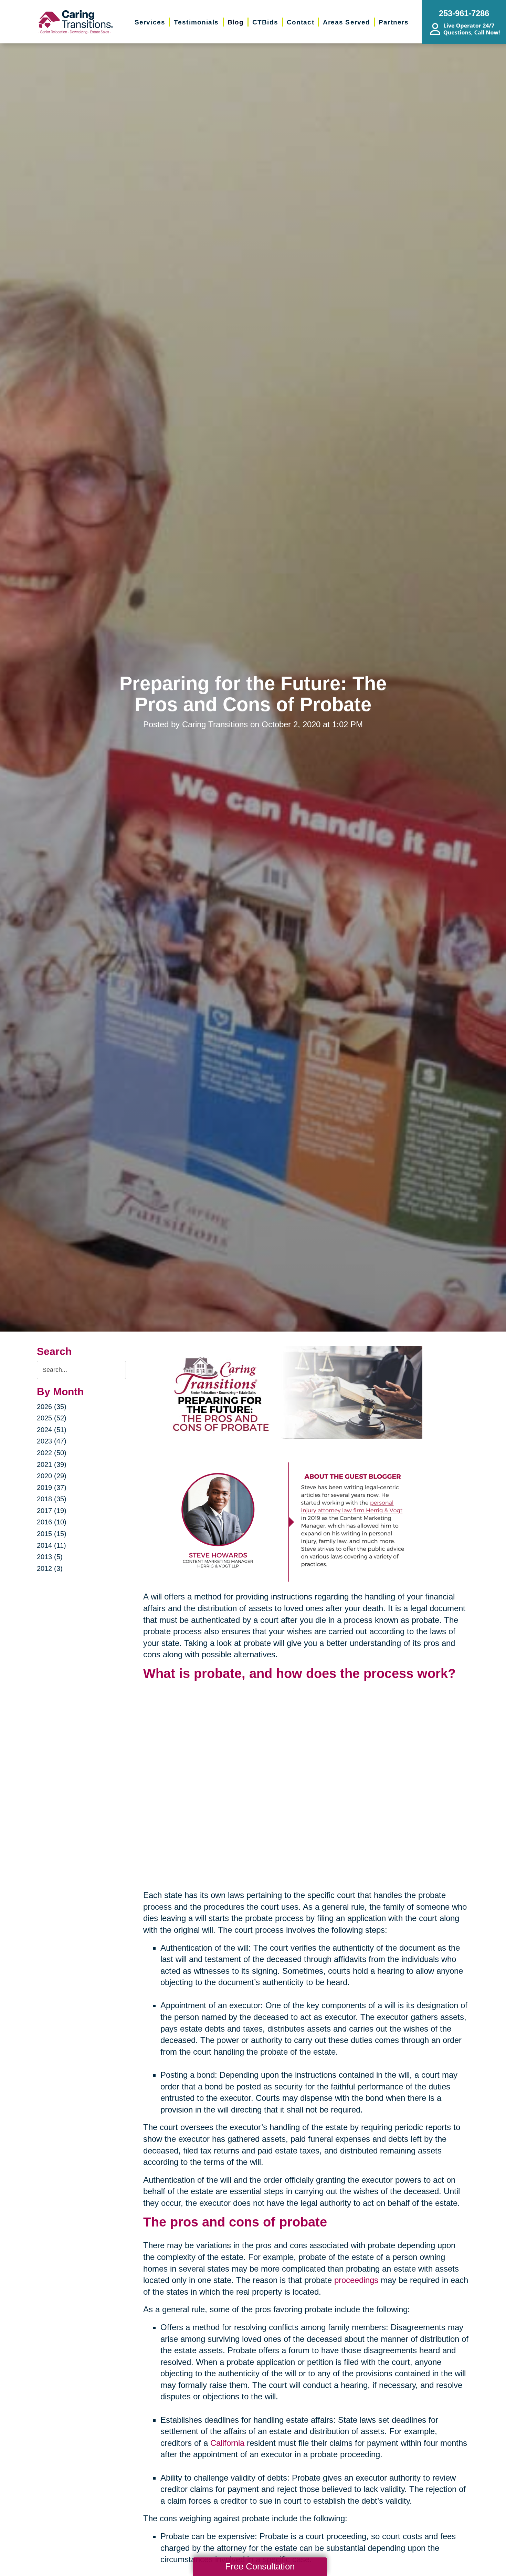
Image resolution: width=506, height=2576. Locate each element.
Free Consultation (260, 2566)
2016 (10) (52, 1522)
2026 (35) (52, 1407)
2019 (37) (52, 1488)
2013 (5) (50, 1557)
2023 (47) (52, 1441)
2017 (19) (52, 1511)
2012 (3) (50, 1568)
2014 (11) (51, 1545)
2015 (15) (52, 1534)
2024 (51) (52, 1430)
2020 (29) (52, 1476)
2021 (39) (52, 1464)
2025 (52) (52, 1418)
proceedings (356, 2280)
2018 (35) (52, 1499)
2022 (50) (52, 1453)
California (227, 2443)
